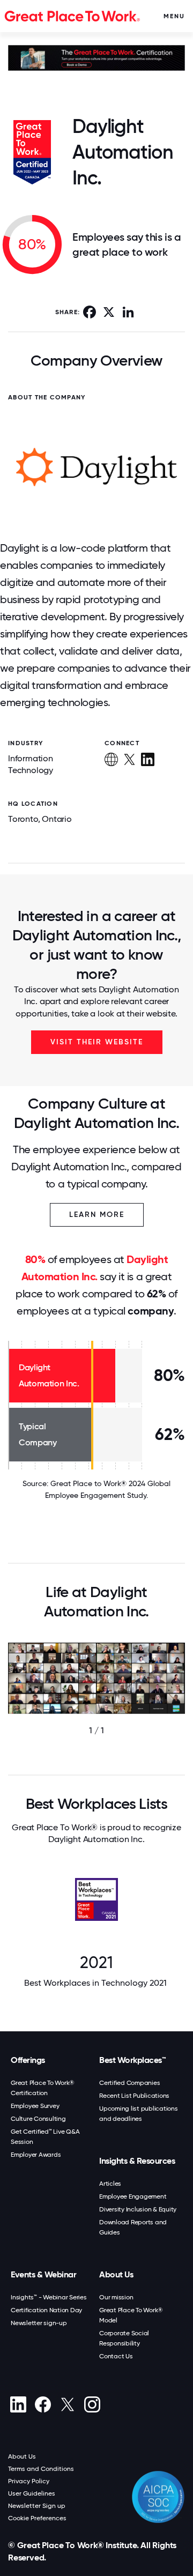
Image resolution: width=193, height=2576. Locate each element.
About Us (116, 2274)
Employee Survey (35, 2106)
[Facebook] (43, 2404)
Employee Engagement (133, 2196)
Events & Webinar (43, 2274)
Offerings (28, 2060)
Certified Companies (129, 2083)
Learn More (97, 1215)
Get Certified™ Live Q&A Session (45, 2137)
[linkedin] (18, 2404)
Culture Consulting (38, 2119)
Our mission (116, 2297)
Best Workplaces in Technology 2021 (96, 1983)
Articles (110, 2184)
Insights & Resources (137, 2161)
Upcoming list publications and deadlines (139, 2114)
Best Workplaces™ (132, 2060)
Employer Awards (36, 2155)
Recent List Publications (134, 2096)
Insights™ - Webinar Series (49, 2297)
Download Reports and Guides (133, 2227)
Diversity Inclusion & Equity (138, 2209)
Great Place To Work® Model (131, 2315)
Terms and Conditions (41, 2469)
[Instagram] (92, 2404)
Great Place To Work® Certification (43, 2088)
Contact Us (116, 2356)
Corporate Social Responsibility (124, 2338)
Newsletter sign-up (39, 2323)
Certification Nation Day (46, 2310)
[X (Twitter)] (67, 2404)
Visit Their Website (97, 1042)
